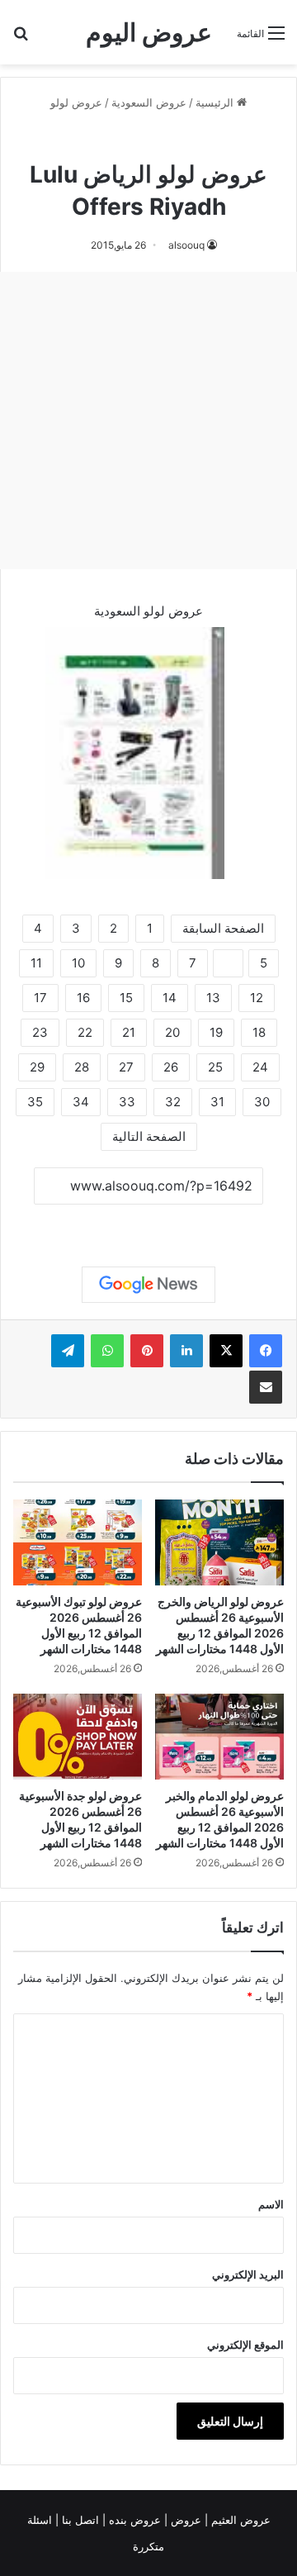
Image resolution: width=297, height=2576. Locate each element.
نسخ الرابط (149, 1223)
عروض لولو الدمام (113, 139)
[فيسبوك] (266, 1351)
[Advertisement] (148, 421)
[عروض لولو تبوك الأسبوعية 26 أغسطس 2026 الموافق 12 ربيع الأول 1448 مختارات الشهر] (78, 1542)
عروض (186, 2520)
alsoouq (186, 245)
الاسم (271, 2204)
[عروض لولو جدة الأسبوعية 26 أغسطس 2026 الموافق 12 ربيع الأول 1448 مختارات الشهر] (78, 1737)
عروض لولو (76, 102)
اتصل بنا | (79, 2520)
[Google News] (148, 1285)
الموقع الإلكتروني (245, 2345)
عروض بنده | (133, 2520)
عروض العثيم (239, 2520)
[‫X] (226, 1351)
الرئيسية (216, 102)
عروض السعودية (149, 102)
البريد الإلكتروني (248, 2274)
